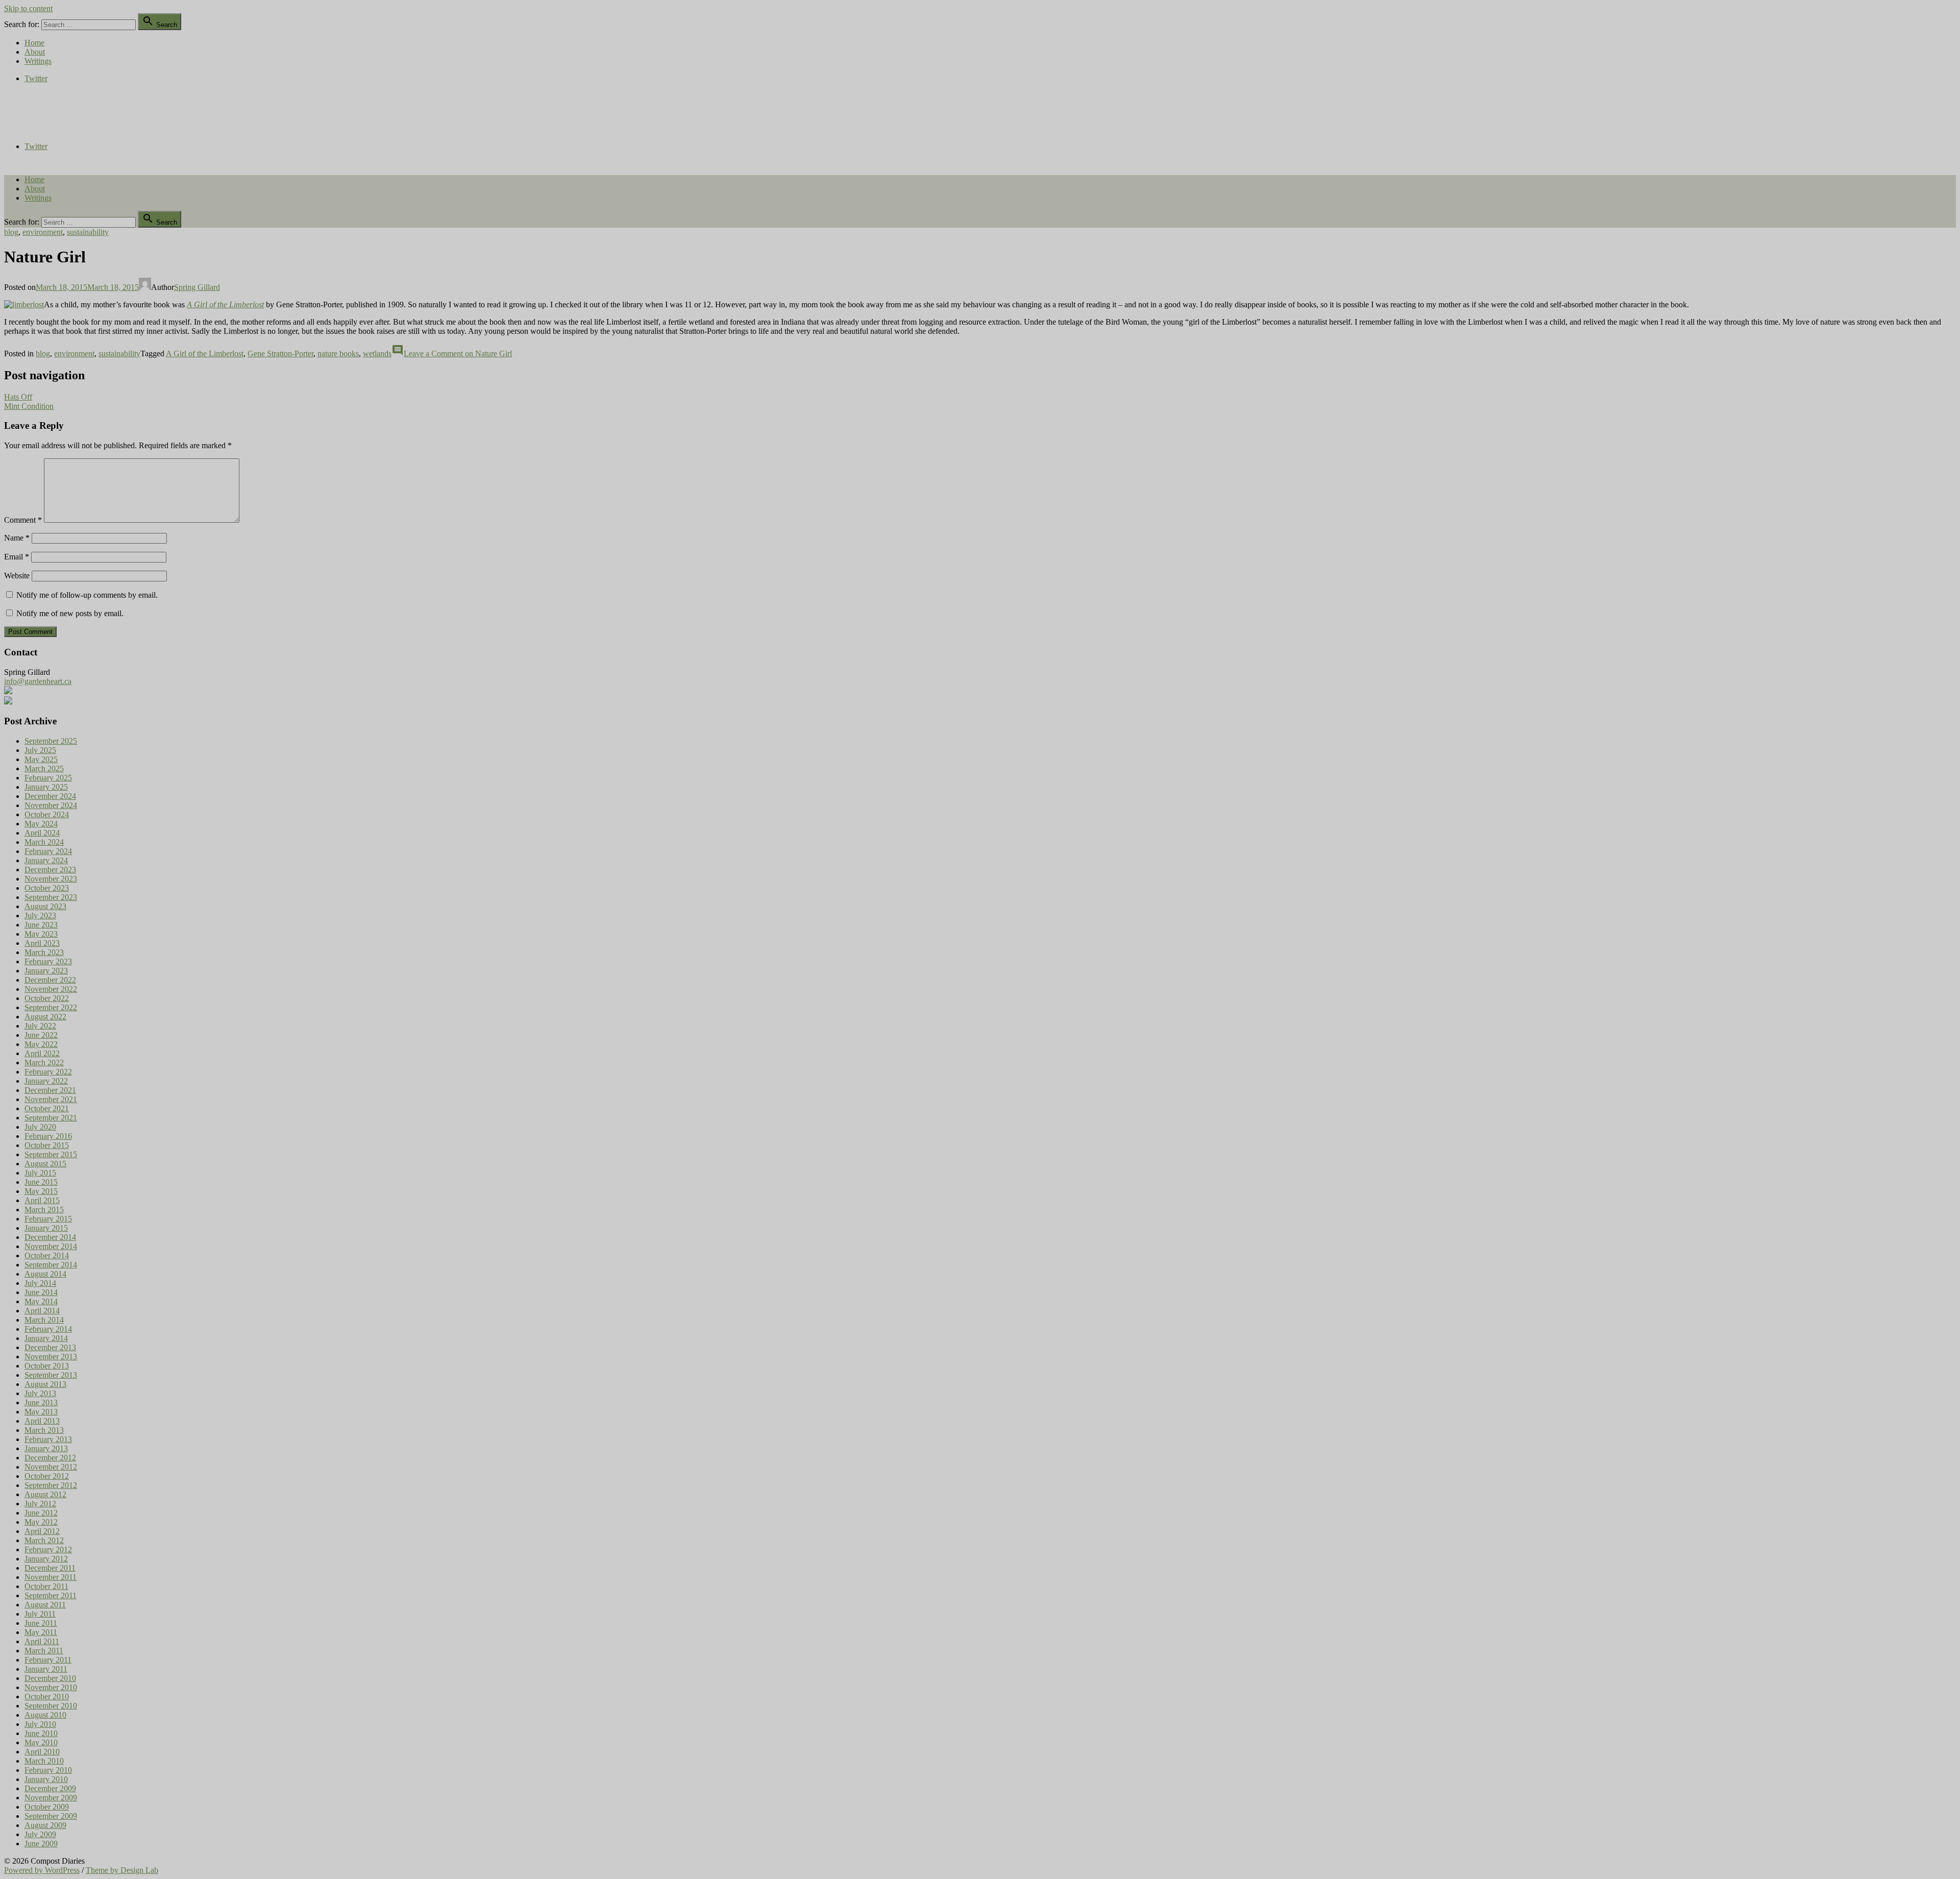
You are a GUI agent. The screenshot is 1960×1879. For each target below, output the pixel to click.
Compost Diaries (31, 112)
